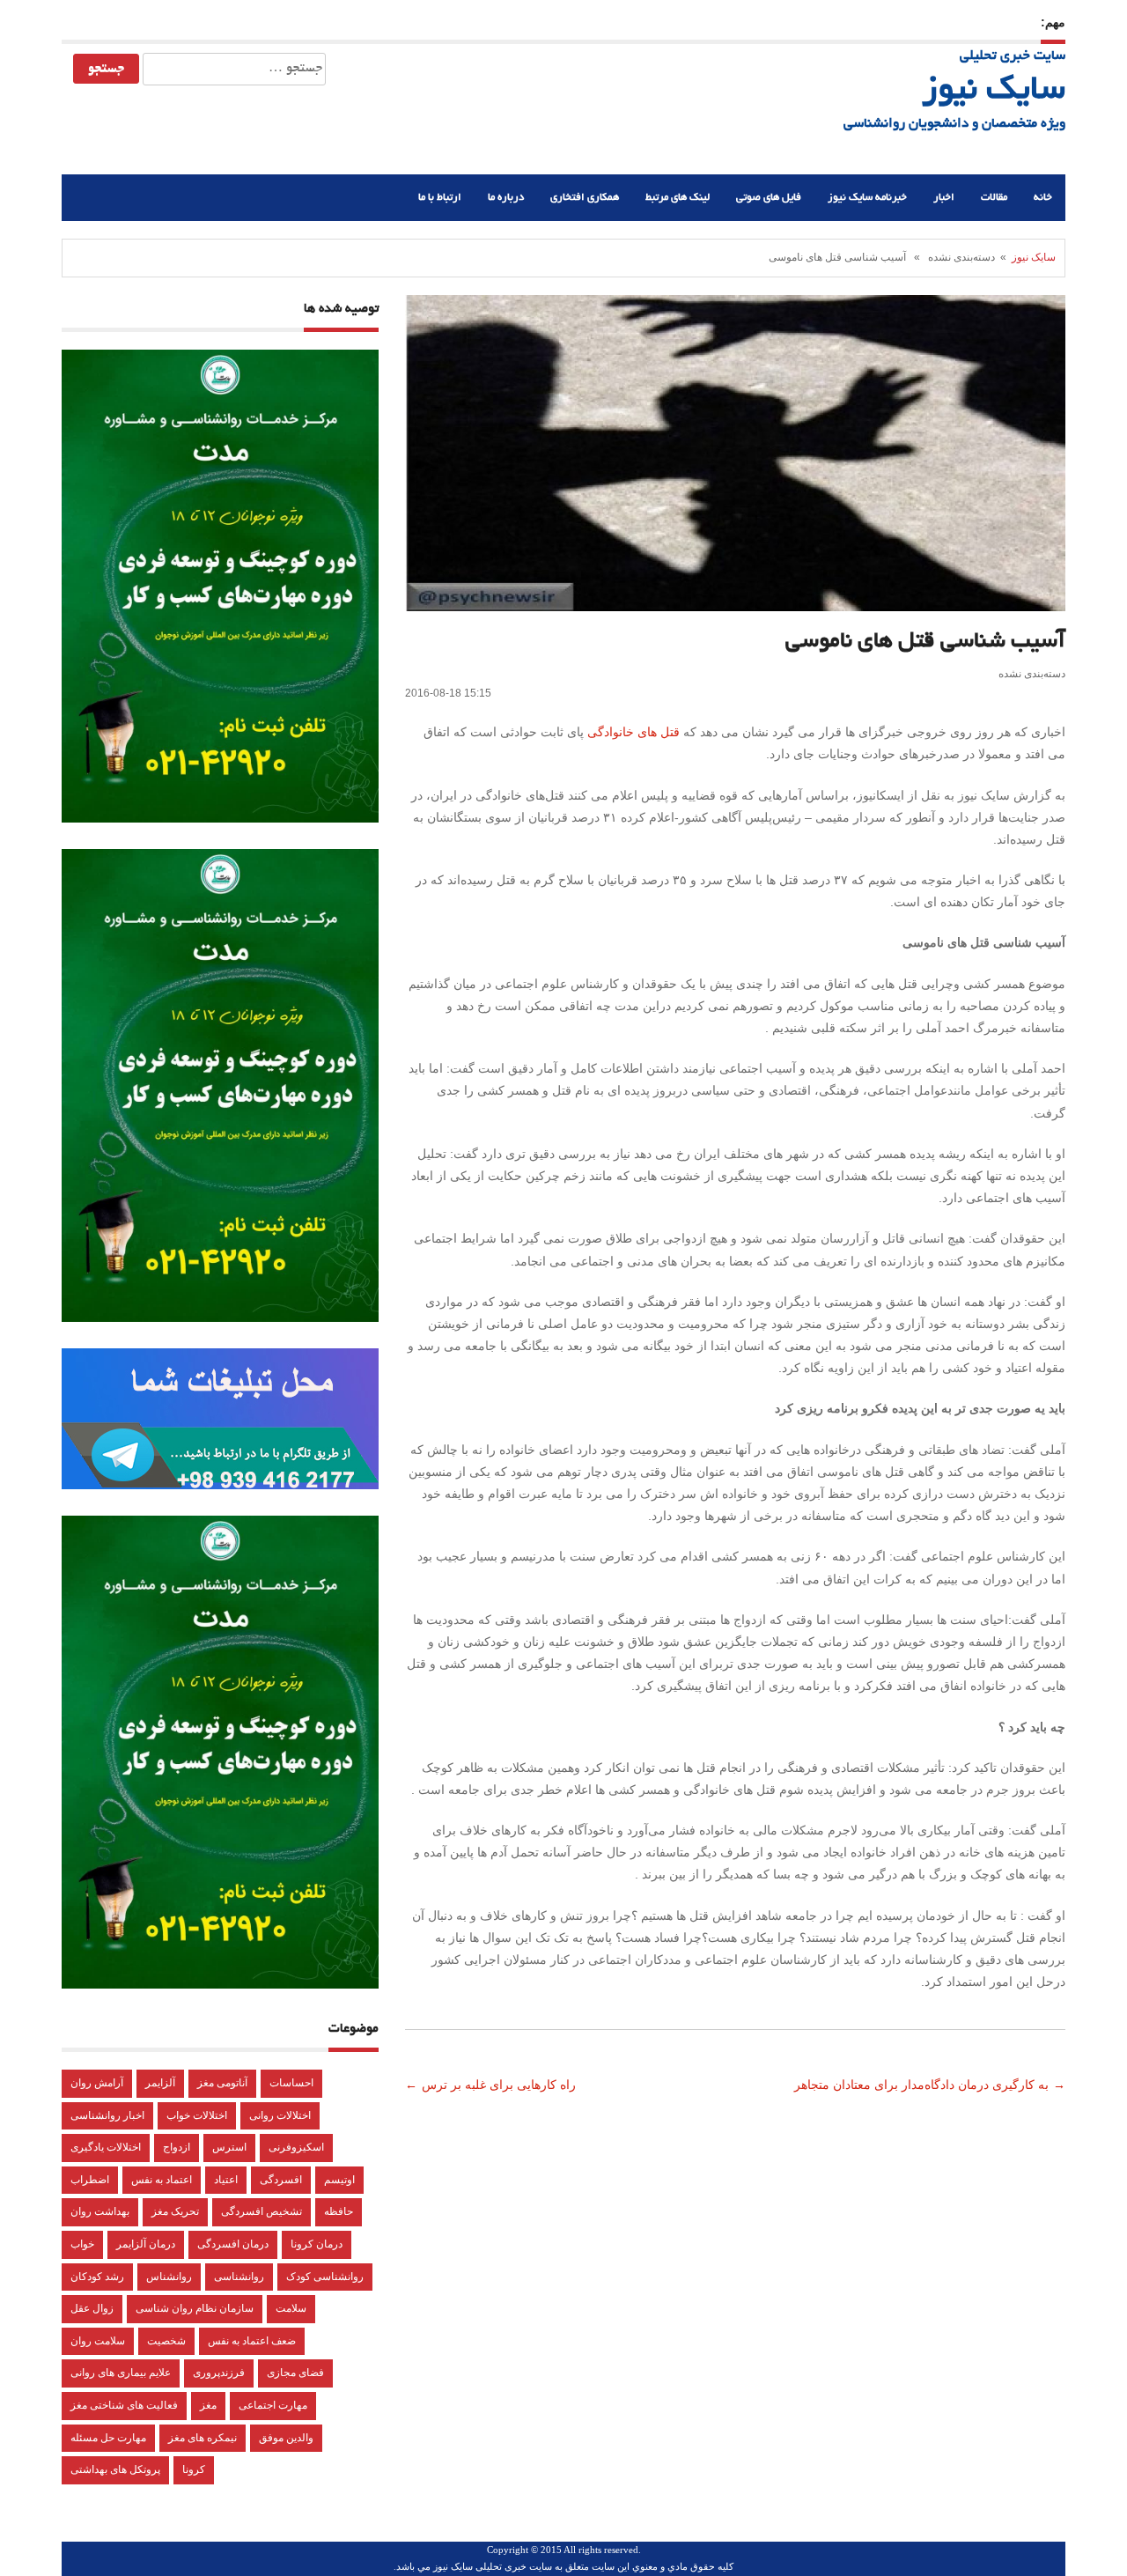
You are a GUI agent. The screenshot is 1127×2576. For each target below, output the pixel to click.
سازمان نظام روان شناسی (195, 2308)
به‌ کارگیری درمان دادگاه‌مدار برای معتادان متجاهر (920, 2085)
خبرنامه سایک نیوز (867, 198)
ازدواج (177, 2147)
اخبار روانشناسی (107, 2115)
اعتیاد (226, 2180)
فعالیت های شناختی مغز (124, 2405)
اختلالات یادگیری (106, 2147)
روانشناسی (239, 2277)
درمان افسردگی (233, 2244)
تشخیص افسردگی (261, 2211)
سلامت (291, 2308)
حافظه (339, 2211)
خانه (1043, 198)
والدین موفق (286, 2438)
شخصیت (166, 2341)
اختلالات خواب (197, 2115)
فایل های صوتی (769, 198)
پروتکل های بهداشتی (115, 2469)
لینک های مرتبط (678, 198)
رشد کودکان (97, 2277)
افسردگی (281, 2180)
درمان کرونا (317, 2244)
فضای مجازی (295, 2373)
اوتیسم (339, 2180)
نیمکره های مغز (203, 2438)
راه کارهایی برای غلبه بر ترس (501, 2085)
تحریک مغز (175, 2211)
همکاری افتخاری (585, 198)
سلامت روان (98, 2341)
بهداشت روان (100, 2211)
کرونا (194, 2469)
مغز (208, 2405)
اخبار (944, 198)
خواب (82, 2244)
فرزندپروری (219, 2373)
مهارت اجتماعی (273, 2405)
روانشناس (169, 2277)
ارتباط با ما (440, 198)
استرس (229, 2147)
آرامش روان (97, 2083)
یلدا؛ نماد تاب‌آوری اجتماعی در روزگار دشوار (835, 22)
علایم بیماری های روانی (121, 2373)
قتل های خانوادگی (635, 732)
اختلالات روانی (280, 2115)
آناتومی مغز (222, 2083)
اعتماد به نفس (162, 2180)
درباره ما (506, 198)
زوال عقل (92, 2308)
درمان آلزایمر (146, 2244)
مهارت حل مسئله (108, 2438)
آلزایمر (160, 2083)
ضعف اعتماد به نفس (252, 2341)
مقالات (994, 198)
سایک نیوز (994, 92)
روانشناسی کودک (325, 2277)
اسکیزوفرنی (296, 2147)
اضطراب (90, 2180)
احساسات (291, 2083)
